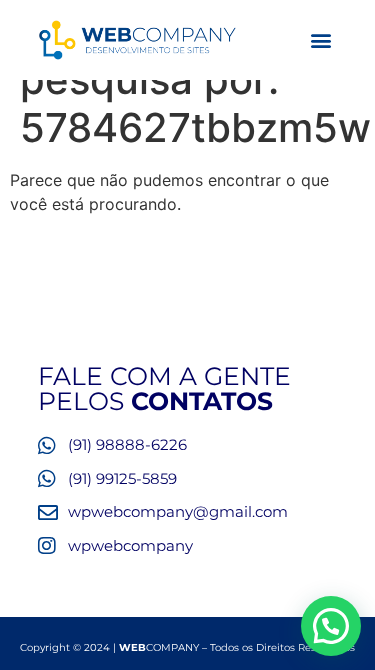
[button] (320, 40)
